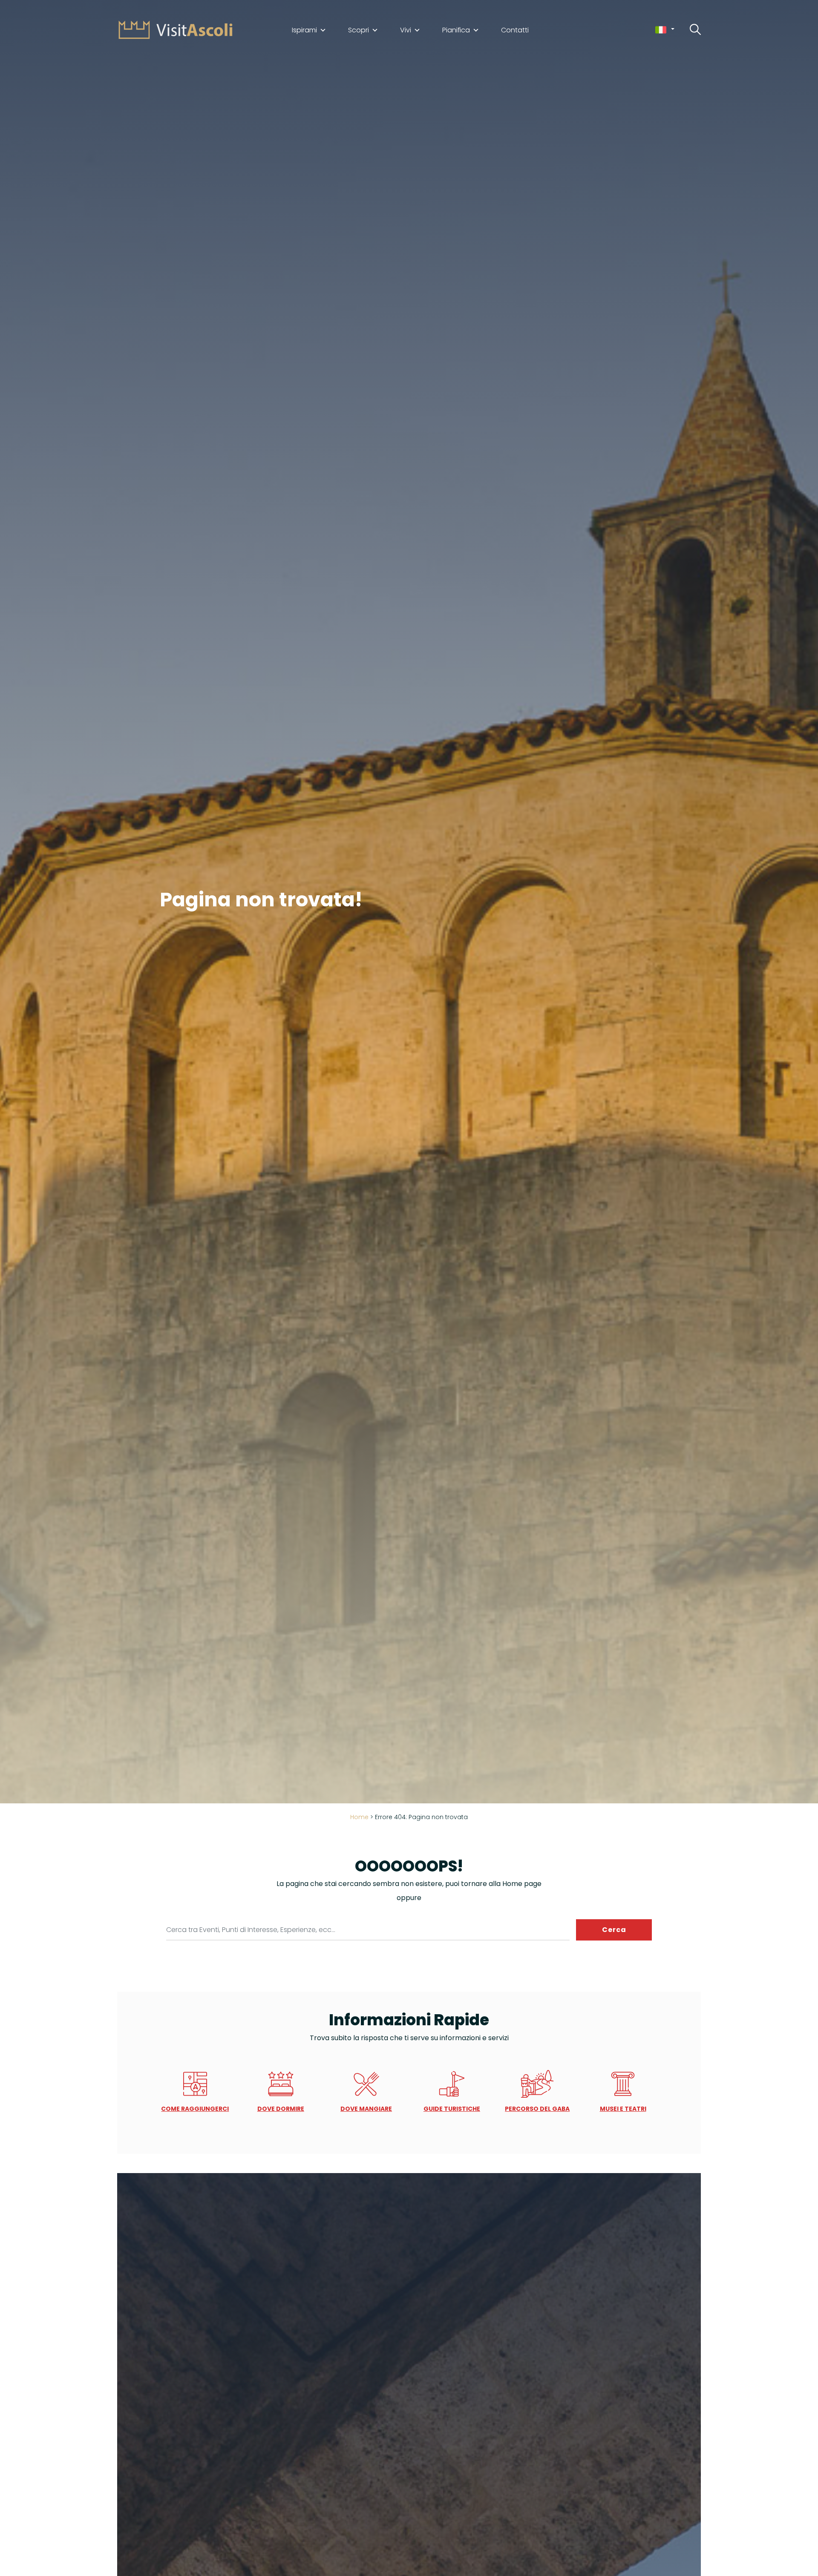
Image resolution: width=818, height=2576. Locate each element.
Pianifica (456, 30)
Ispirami (304, 30)
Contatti (515, 30)
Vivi (406, 30)
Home (359, 1817)
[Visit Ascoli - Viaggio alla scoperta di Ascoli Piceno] (176, 29)
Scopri (359, 30)
